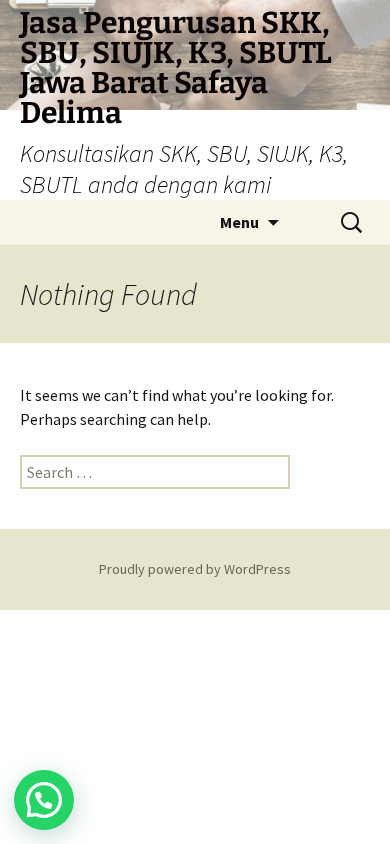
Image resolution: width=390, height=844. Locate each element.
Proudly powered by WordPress (195, 569)
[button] (44, 800)
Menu (239, 222)
